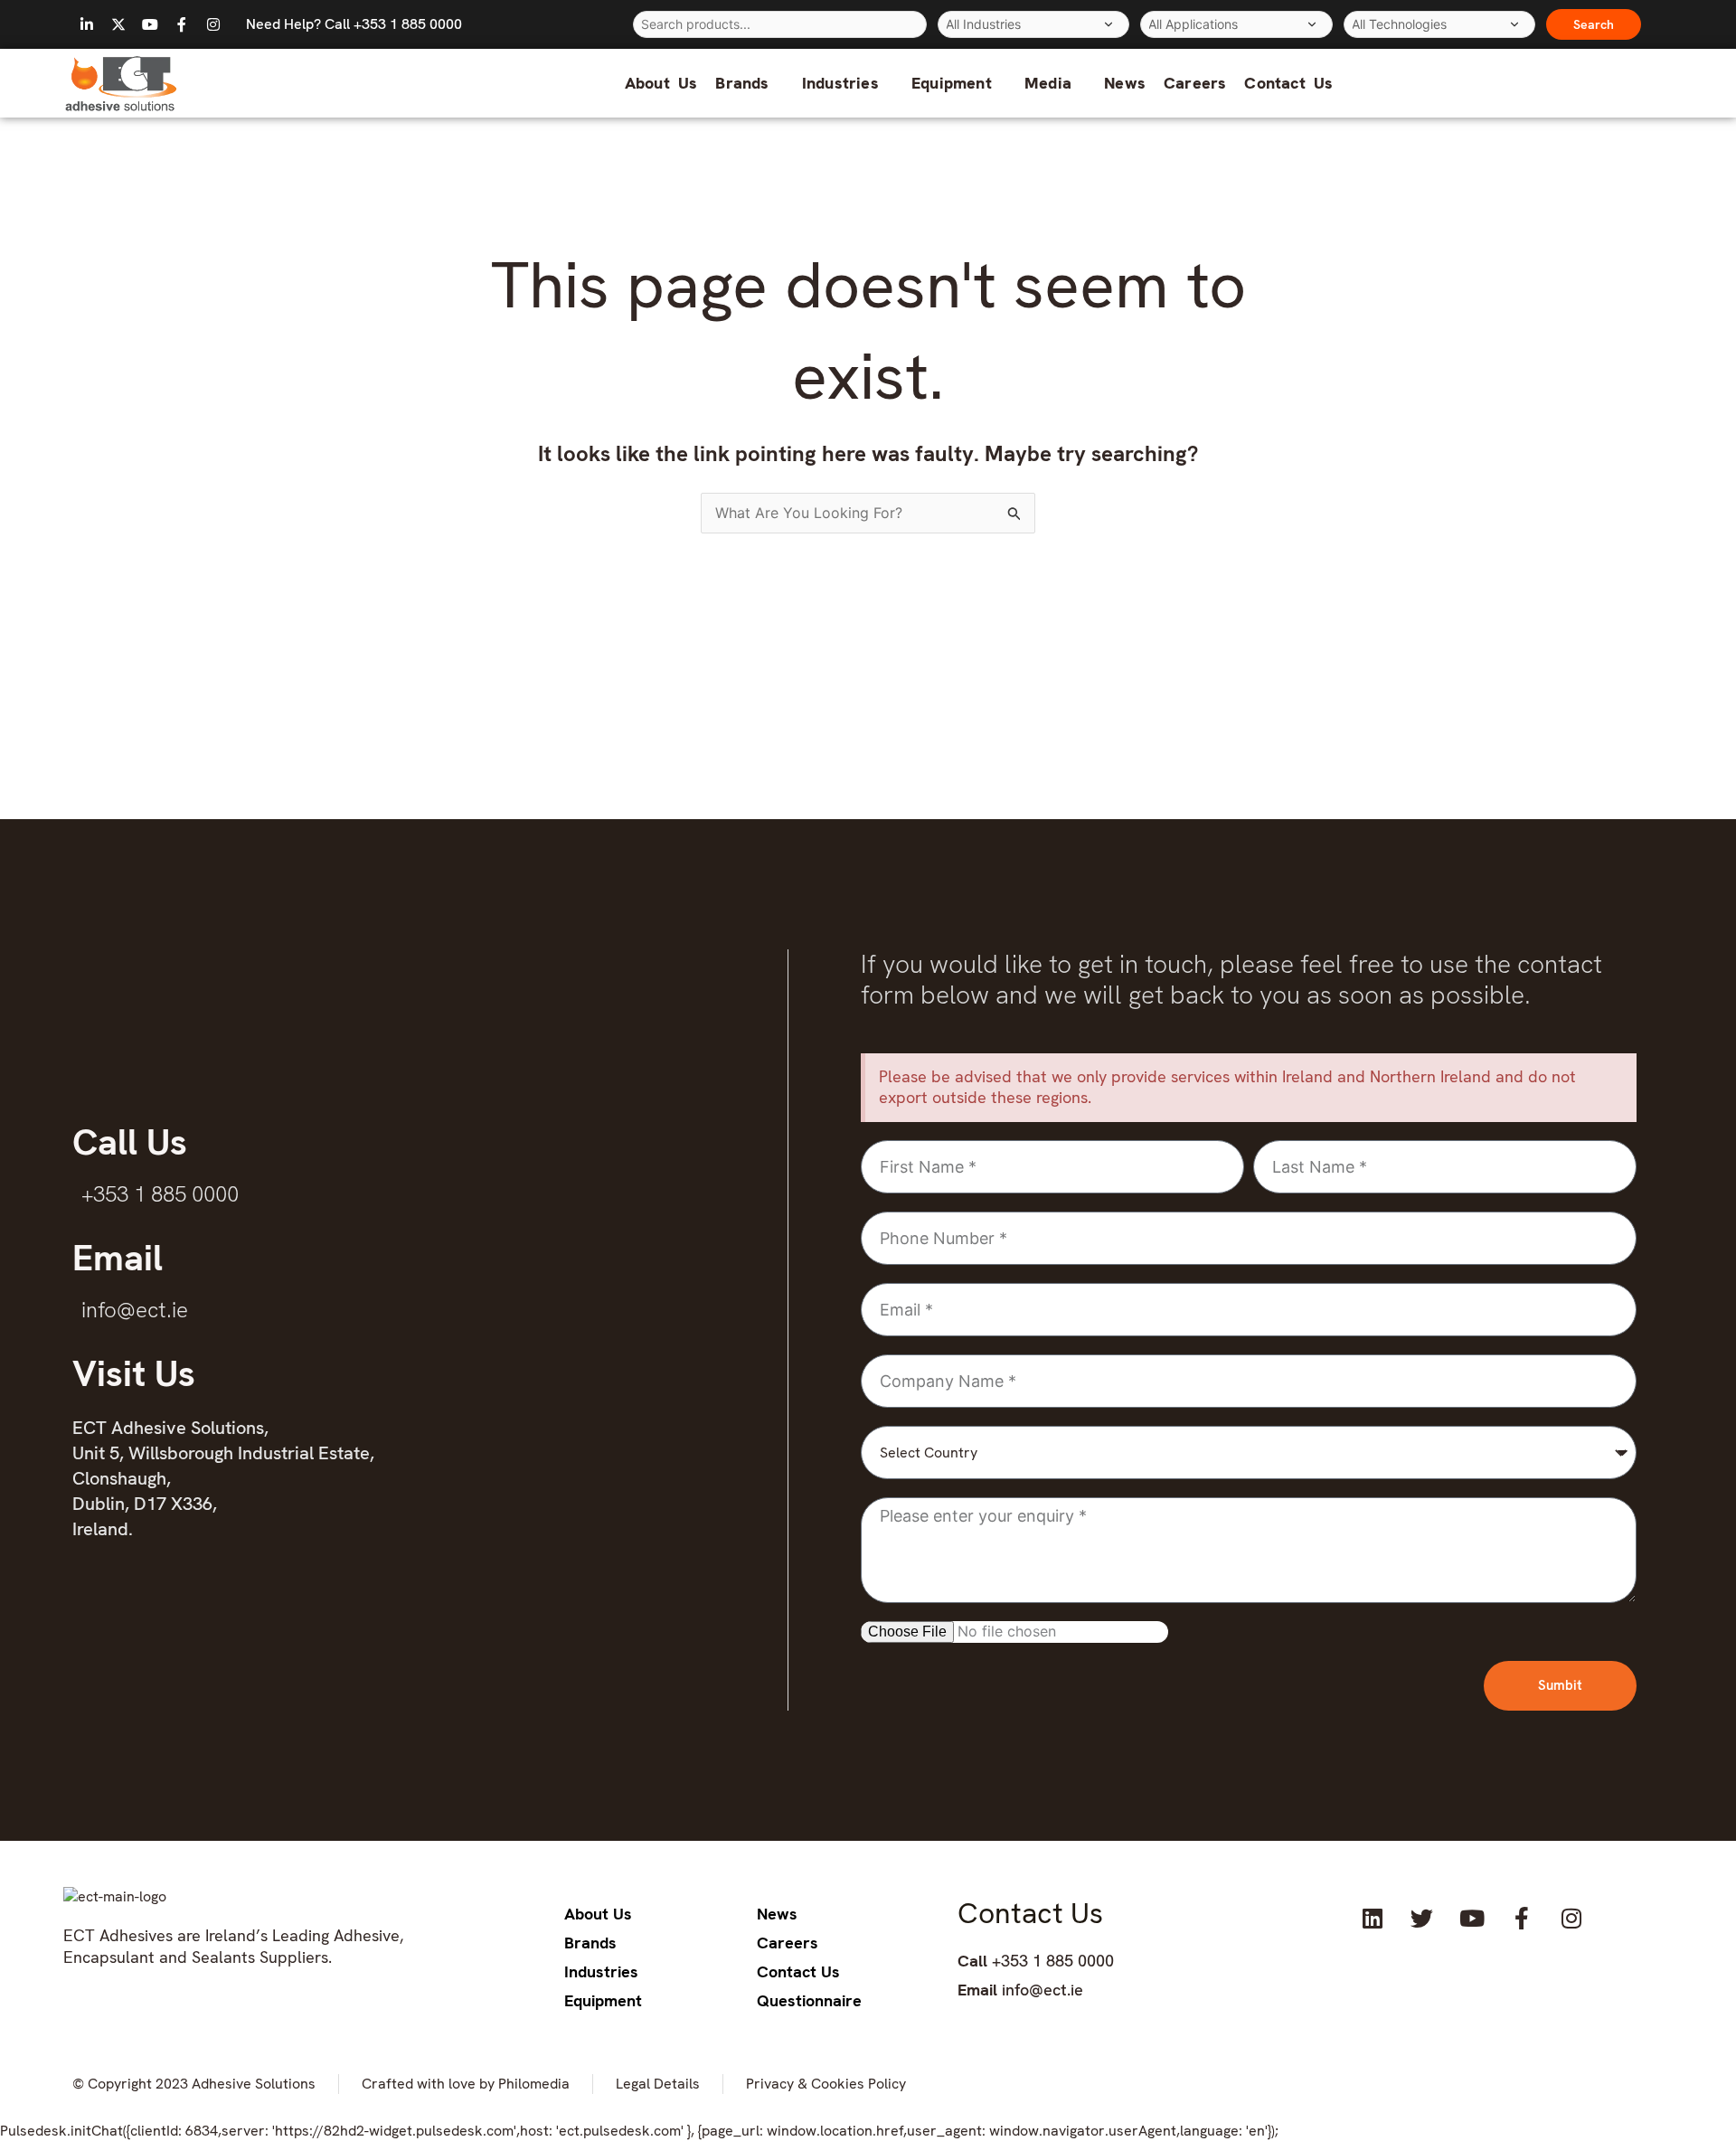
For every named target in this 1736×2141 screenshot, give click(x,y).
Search (1594, 24)
